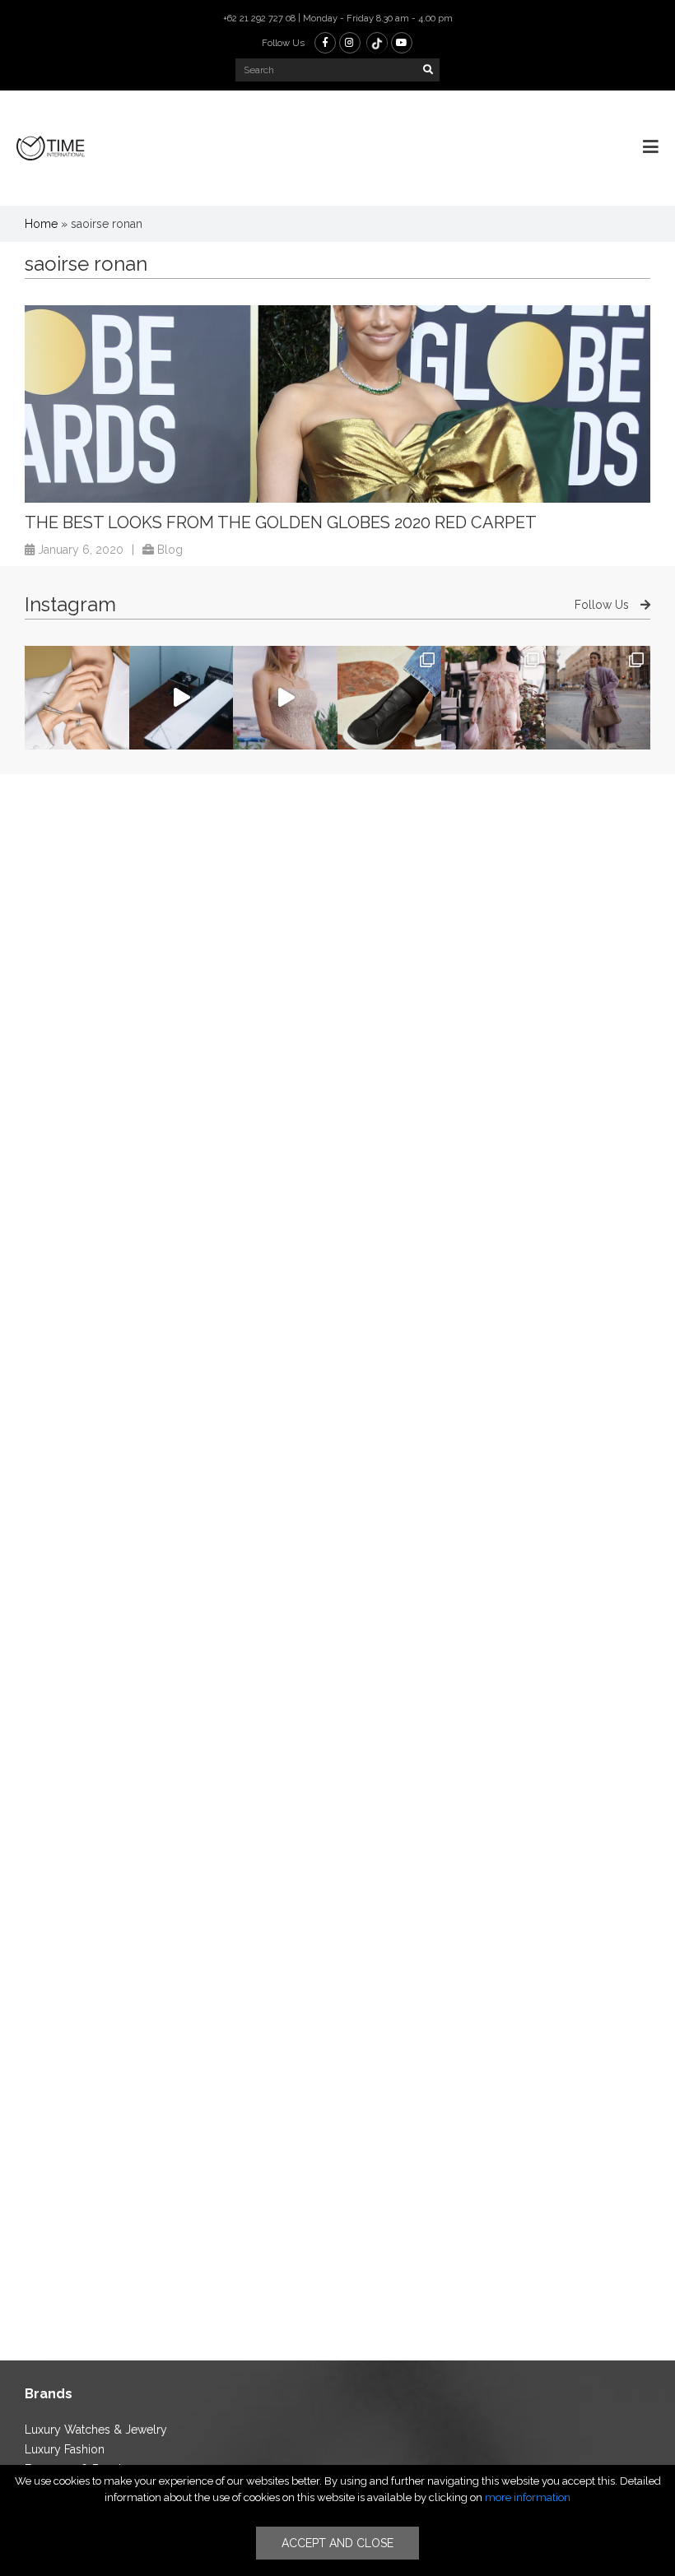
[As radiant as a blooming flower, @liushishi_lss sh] (493, 698)
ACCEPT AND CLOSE (337, 2543)
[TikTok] (377, 43)
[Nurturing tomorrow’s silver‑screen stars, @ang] (285, 698)
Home (41, 224)
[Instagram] (350, 43)
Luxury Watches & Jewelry (96, 2430)
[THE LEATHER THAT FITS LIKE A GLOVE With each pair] (390, 698)
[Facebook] (325, 43)
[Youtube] (402, 43)
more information (528, 2497)
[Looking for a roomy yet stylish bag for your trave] (598, 698)
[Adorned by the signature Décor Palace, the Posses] (77, 698)
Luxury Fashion (65, 2449)
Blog (170, 550)
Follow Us (603, 605)
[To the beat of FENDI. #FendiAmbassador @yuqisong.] (182, 698)
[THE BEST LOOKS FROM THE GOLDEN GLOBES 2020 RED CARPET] (337, 404)
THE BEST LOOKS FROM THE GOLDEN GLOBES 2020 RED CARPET (281, 522)
